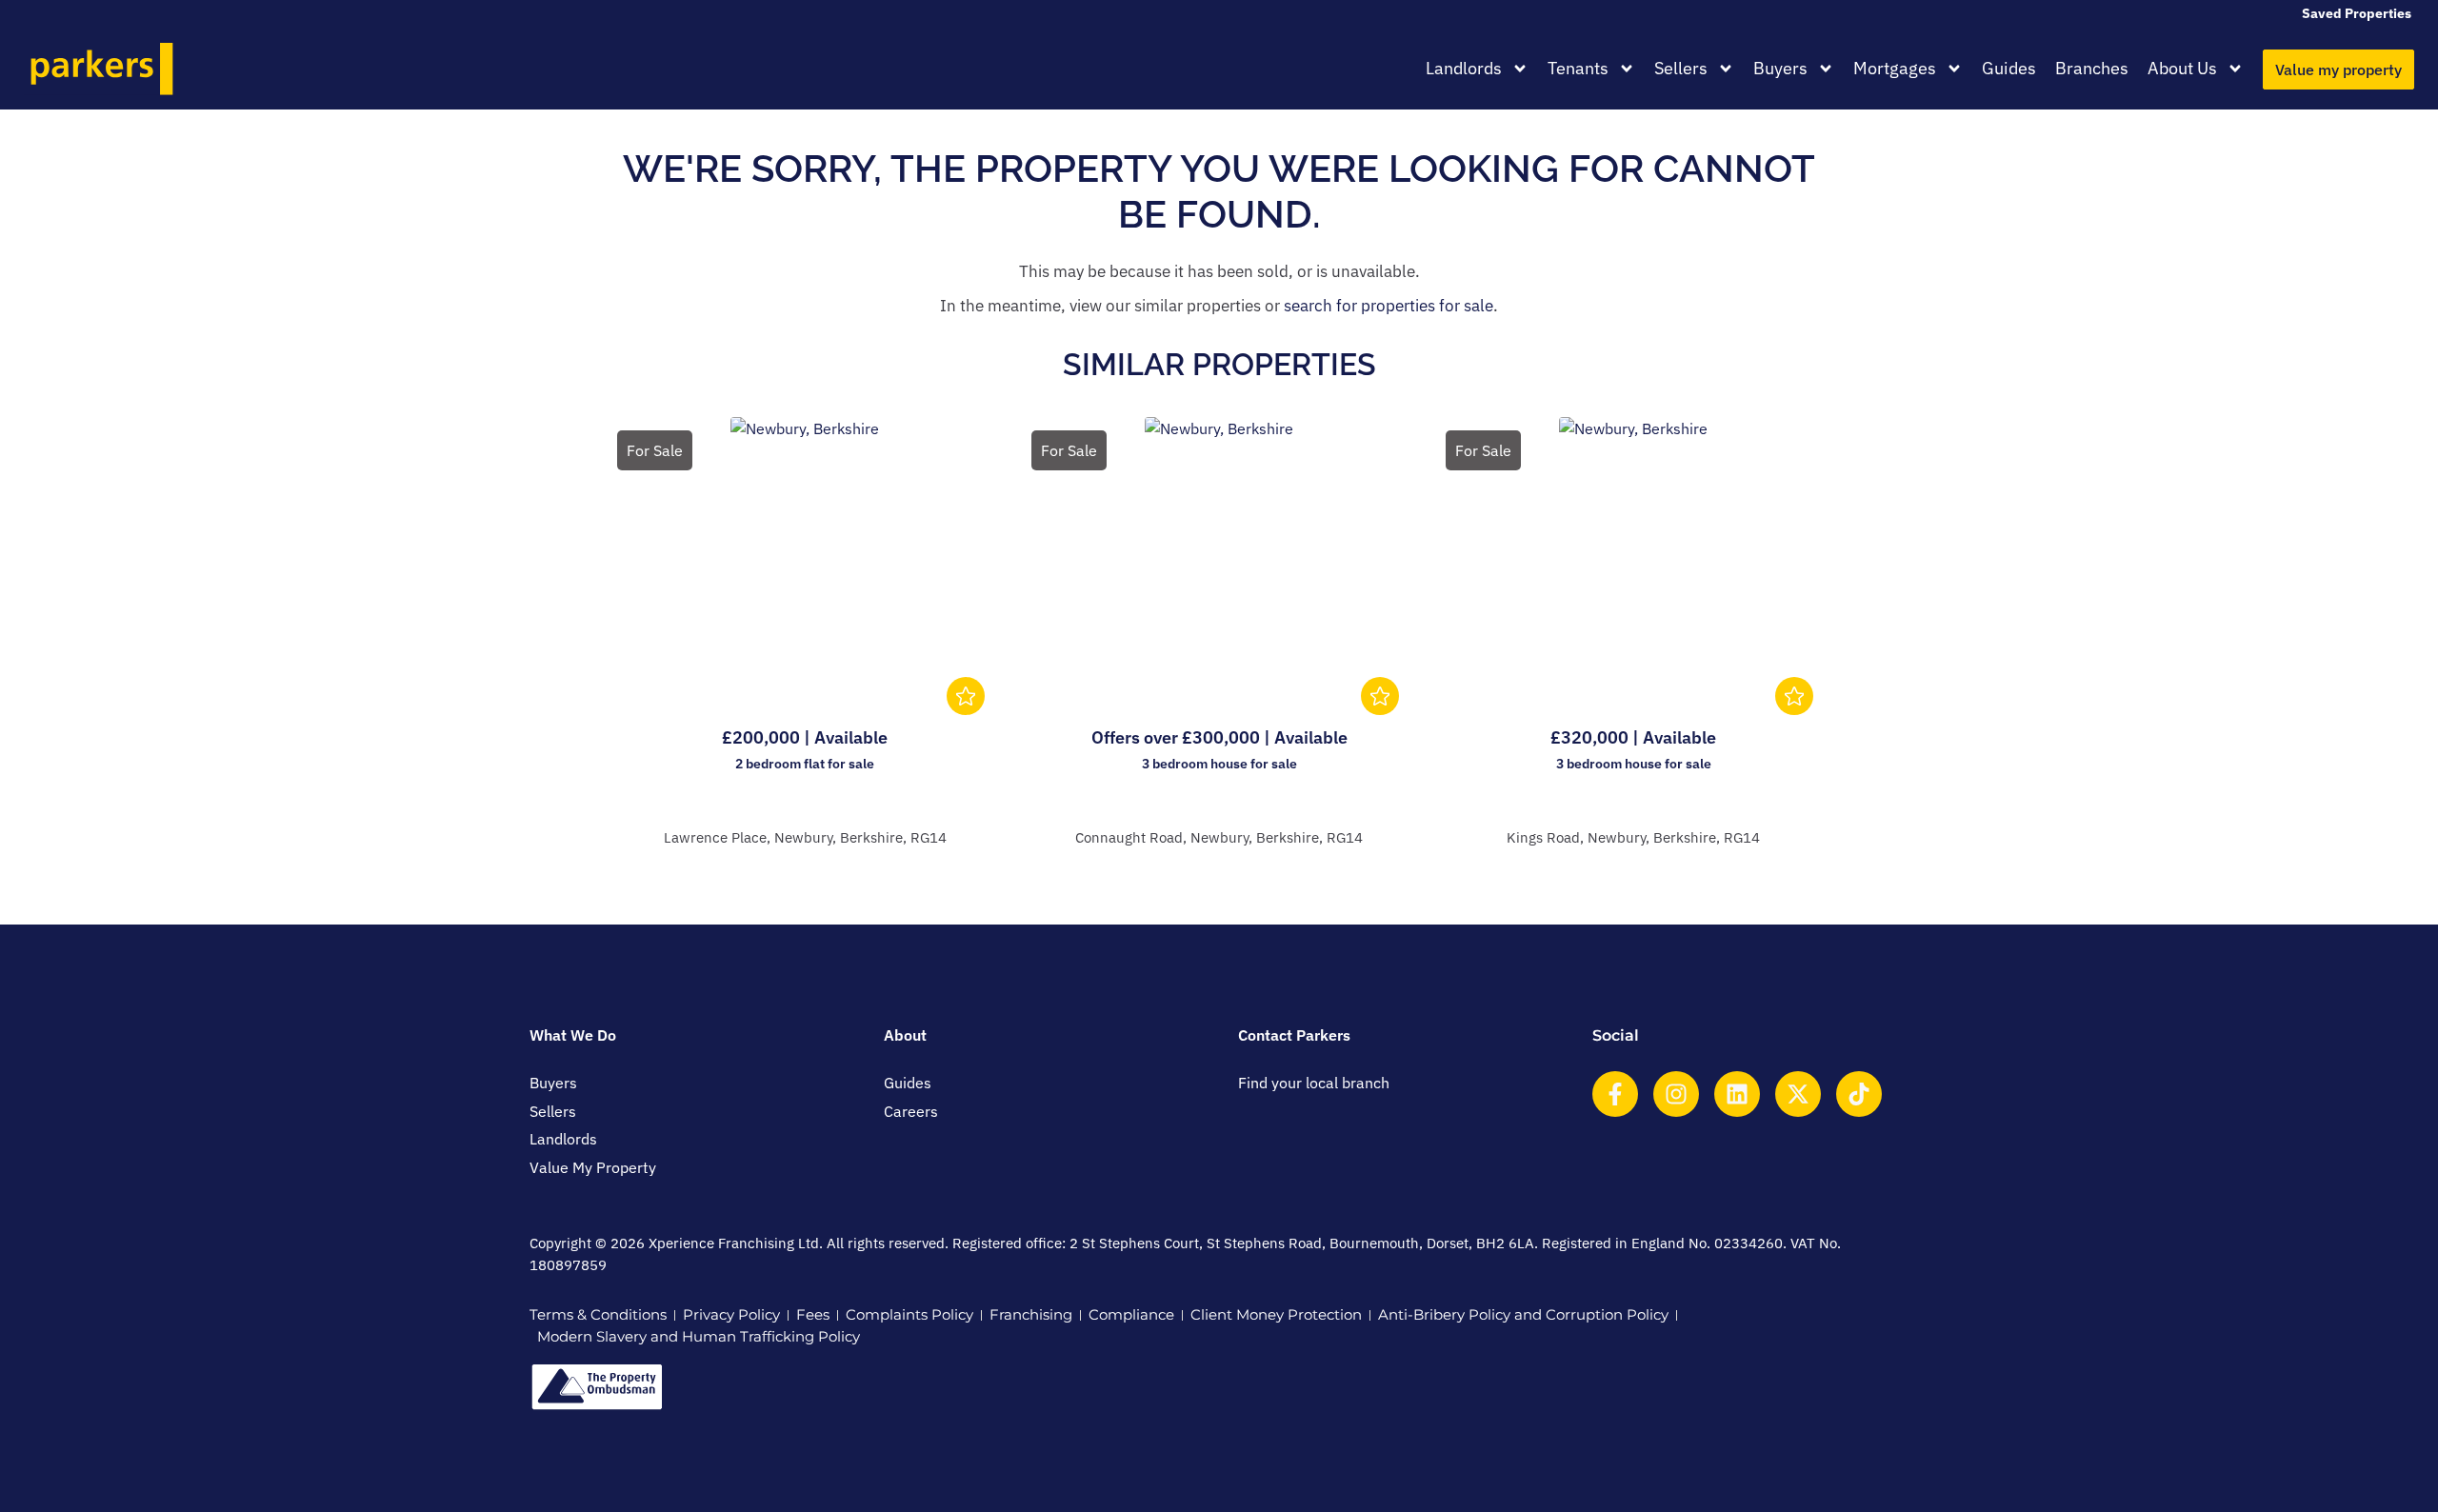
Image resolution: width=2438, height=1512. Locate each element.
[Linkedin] (1737, 1094)
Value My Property (593, 1167)
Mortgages (1895, 68)
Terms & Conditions (598, 1314)
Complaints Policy (909, 1314)
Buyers (1780, 68)
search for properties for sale (1389, 306)
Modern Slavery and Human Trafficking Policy (699, 1336)
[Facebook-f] (1615, 1094)
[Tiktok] (1859, 1094)
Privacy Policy (731, 1314)
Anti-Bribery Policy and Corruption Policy (1523, 1314)
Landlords (1464, 68)
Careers (911, 1111)
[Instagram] (1676, 1094)
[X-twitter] (1798, 1094)
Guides (2009, 68)
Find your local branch (1314, 1083)
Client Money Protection (1276, 1314)
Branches (2092, 68)
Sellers (1681, 68)
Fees (813, 1314)
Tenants (1578, 68)
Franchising (1031, 1314)
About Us (2182, 68)
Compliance (1131, 1314)
